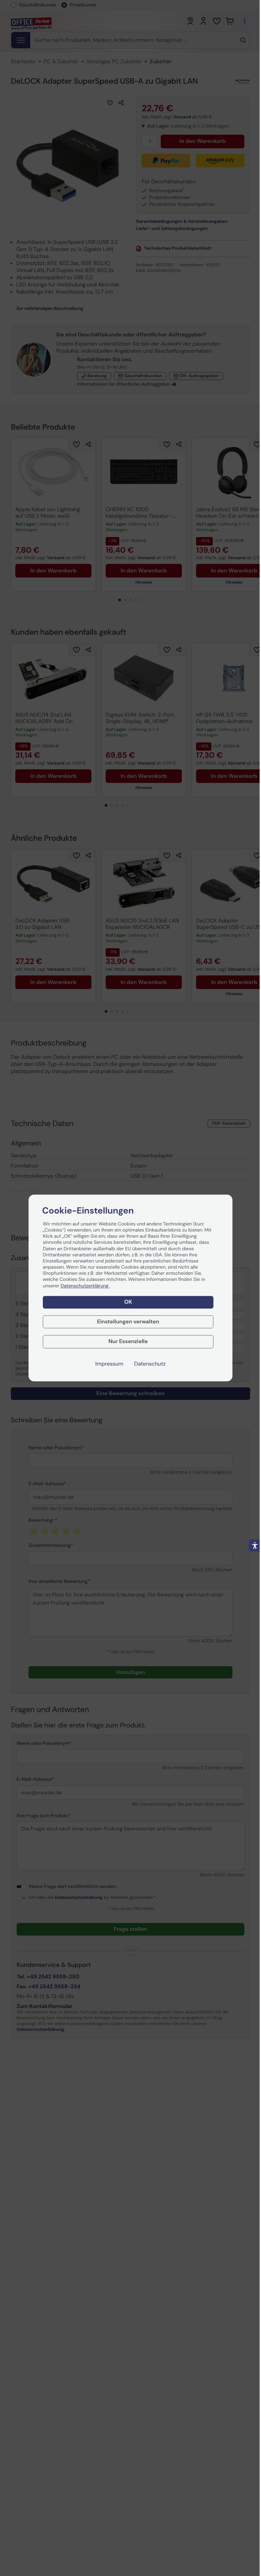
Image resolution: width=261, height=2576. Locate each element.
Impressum (109, 1364)
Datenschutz (150, 1364)
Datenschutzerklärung (85, 1286)
